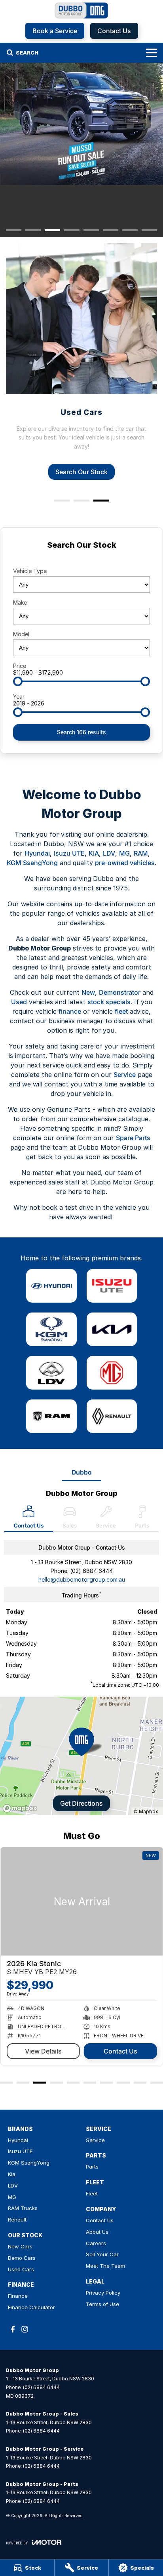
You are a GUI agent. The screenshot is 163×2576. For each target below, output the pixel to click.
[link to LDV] (51, 1373)
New (88, 992)
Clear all (81, 559)
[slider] (18, 681)
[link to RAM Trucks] (51, 1416)
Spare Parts (133, 1138)
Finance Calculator (31, 2307)
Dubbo (81, 1472)
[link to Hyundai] (51, 1286)
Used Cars (21, 2269)
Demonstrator (120, 992)
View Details (43, 2051)
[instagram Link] (25, 2329)
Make (20, 603)
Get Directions (81, 1803)
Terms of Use (102, 2304)
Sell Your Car (102, 2254)
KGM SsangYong (32, 863)
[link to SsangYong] (51, 1329)
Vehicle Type (30, 571)
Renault (17, 2220)
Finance (18, 2296)
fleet (121, 1011)
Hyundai (37, 853)
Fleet (92, 2193)
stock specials (109, 1002)
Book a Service (55, 31)
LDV (109, 853)
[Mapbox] (21, 1808)
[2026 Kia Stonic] (81, 1901)
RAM (141, 853)
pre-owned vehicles (125, 863)
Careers (96, 2243)
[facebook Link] (13, 2329)
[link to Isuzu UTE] (112, 1286)
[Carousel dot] (14, 230)
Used (19, 1002)
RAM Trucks (23, 2208)
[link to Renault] (112, 1416)
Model (21, 634)
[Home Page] (81, 10)
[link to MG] (112, 1373)
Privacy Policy (103, 2293)
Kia (12, 2174)
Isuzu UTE (69, 853)
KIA (94, 853)
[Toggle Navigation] (152, 53)
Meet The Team (105, 2266)
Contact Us (114, 31)
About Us (97, 2232)
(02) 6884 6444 (91, 1571)
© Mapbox (146, 1811)
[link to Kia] (112, 1329)
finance (70, 1011)
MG (124, 853)
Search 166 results (81, 732)
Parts (92, 2167)
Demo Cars (22, 2258)
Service (125, 1075)
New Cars (20, 2246)
